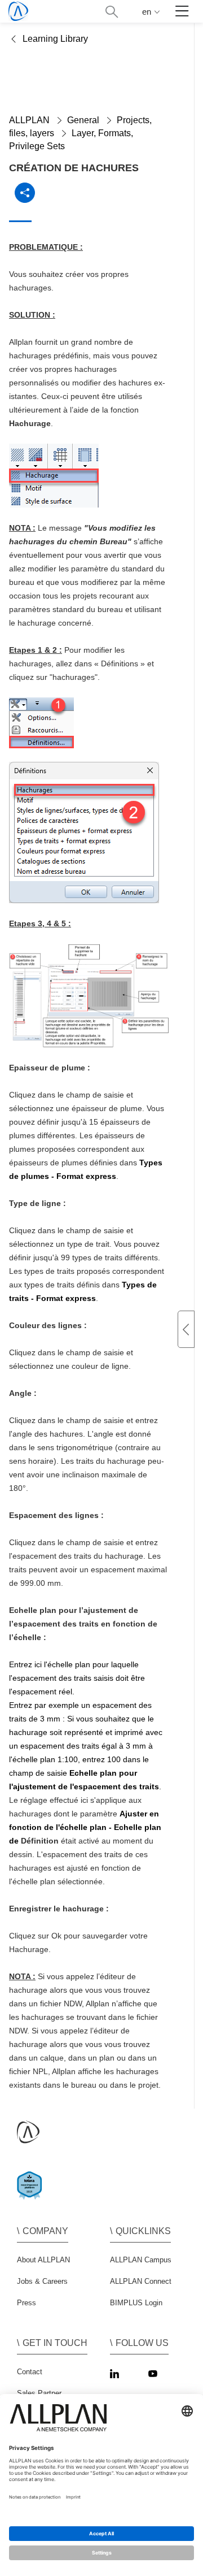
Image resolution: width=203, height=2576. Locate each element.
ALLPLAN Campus (141, 2260)
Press (27, 2303)
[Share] (25, 193)
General (83, 120)
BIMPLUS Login (136, 2303)
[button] (111, 12)
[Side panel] (186, 1329)
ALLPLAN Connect (141, 2281)
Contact (30, 2372)
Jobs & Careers (42, 2281)
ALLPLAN (29, 120)
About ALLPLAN (43, 2260)
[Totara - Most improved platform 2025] (32, 2195)
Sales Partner (39, 2393)
